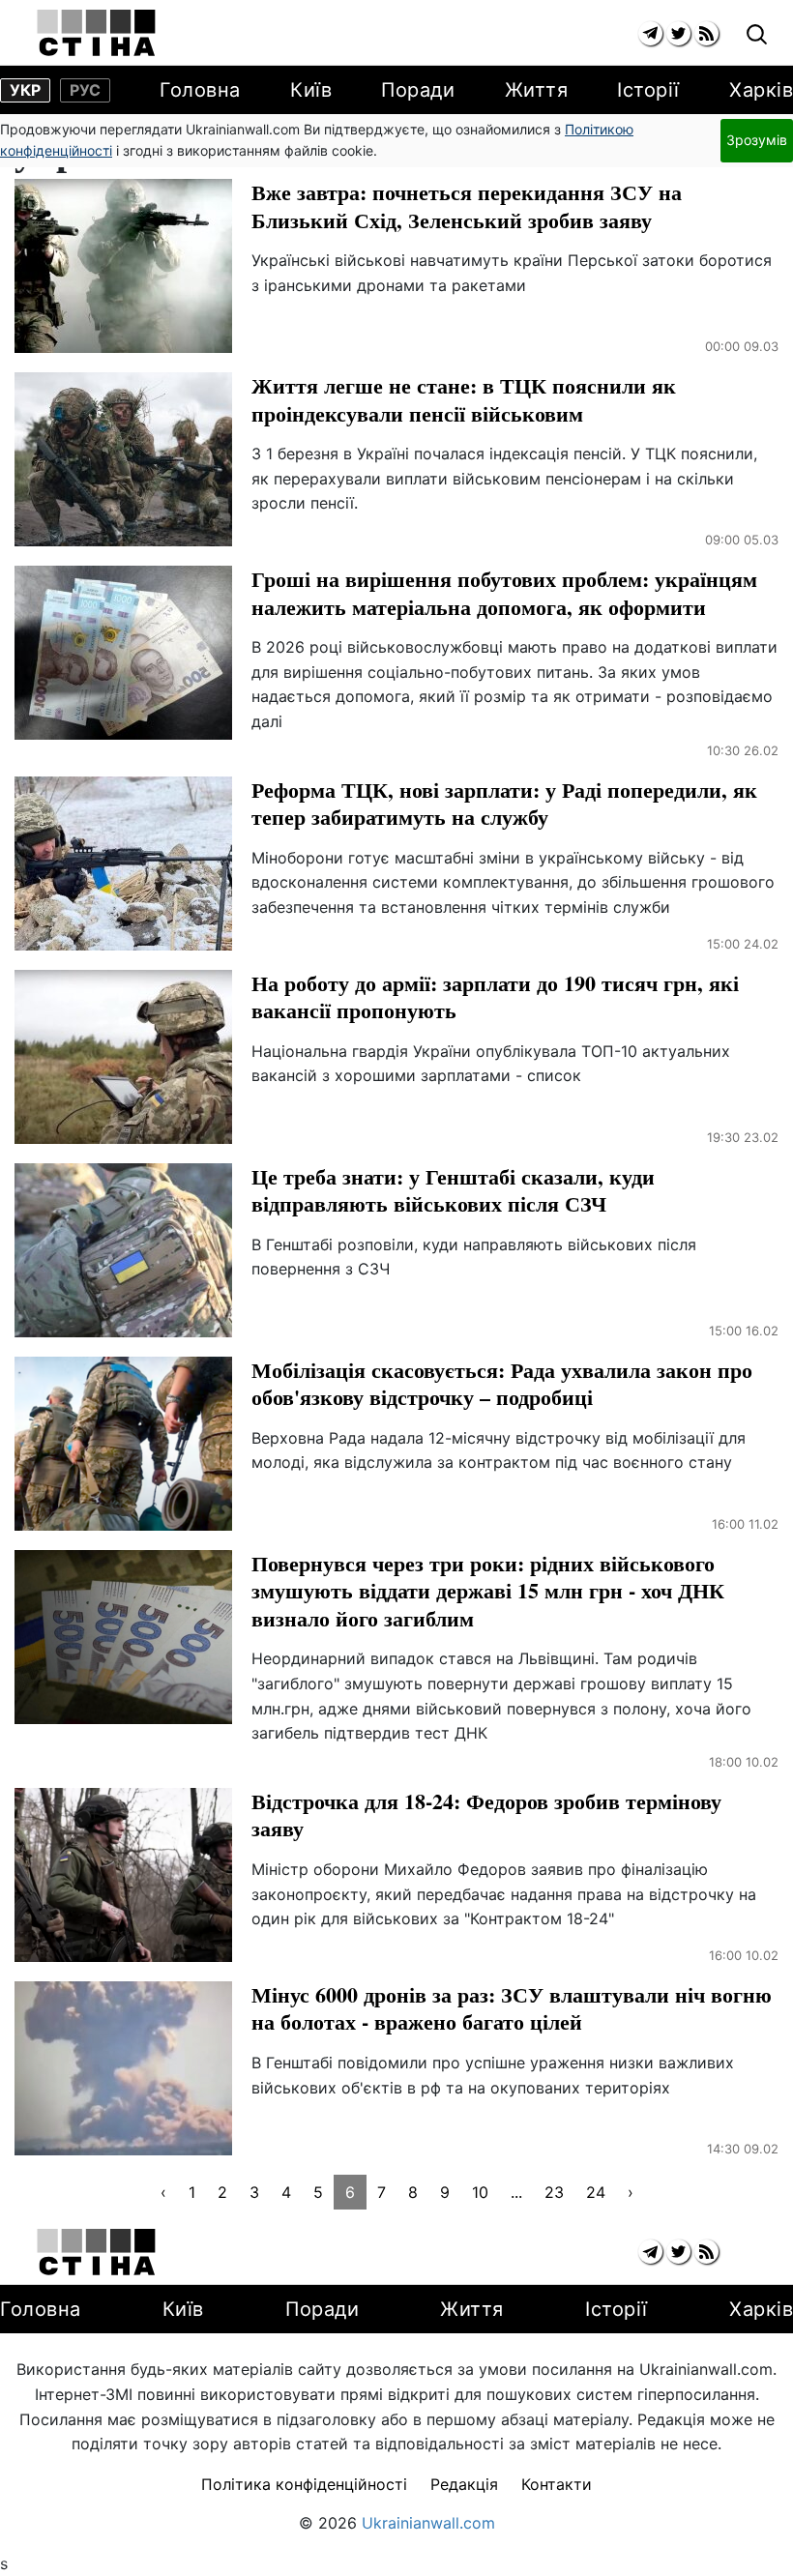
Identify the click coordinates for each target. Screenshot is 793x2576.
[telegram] (650, 33)
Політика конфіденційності (304, 2484)
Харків (761, 90)
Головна (200, 90)
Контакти (557, 2484)
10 (480, 2192)
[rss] (706, 33)
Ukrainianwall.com (428, 2523)
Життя (537, 90)
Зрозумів (757, 140)
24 (596, 2192)
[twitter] (678, 33)
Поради (418, 90)
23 (554, 2192)
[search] (757, 35)
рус (85, 90)
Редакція (464, 2484)
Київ (311, 90)
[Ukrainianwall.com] (96, 33)
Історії (648, 90)
